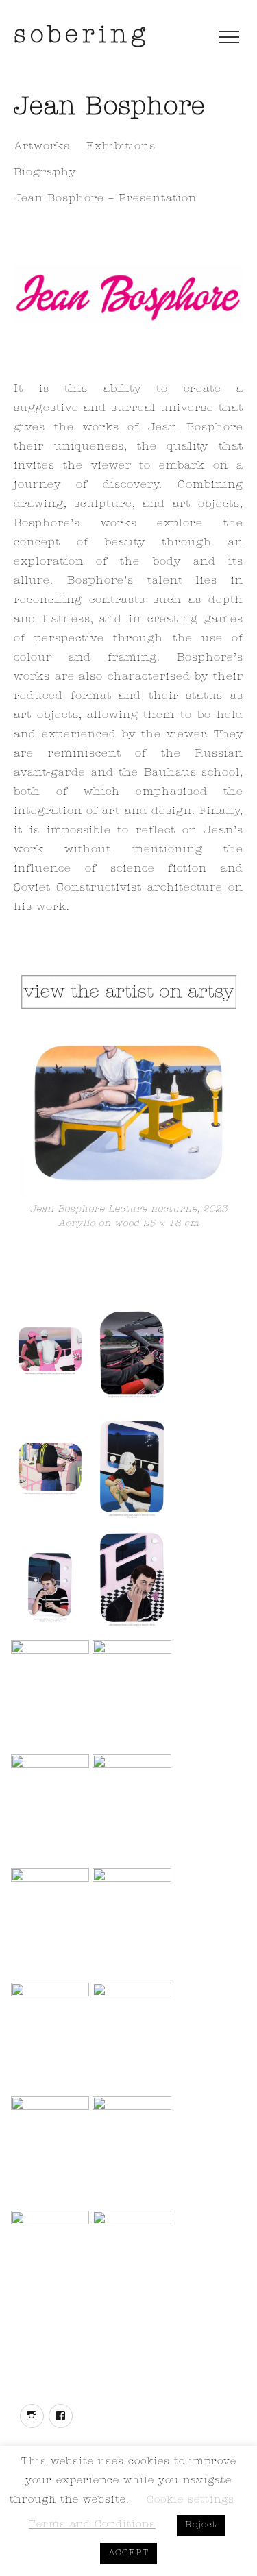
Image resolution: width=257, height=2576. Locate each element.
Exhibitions (121, 147)
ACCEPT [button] (128, 2554)
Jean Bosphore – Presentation (105, 199)
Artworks (42, 147)
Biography (45, 173)
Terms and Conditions (92, 2526)
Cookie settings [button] (191, 2501)
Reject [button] (201, 2526)
